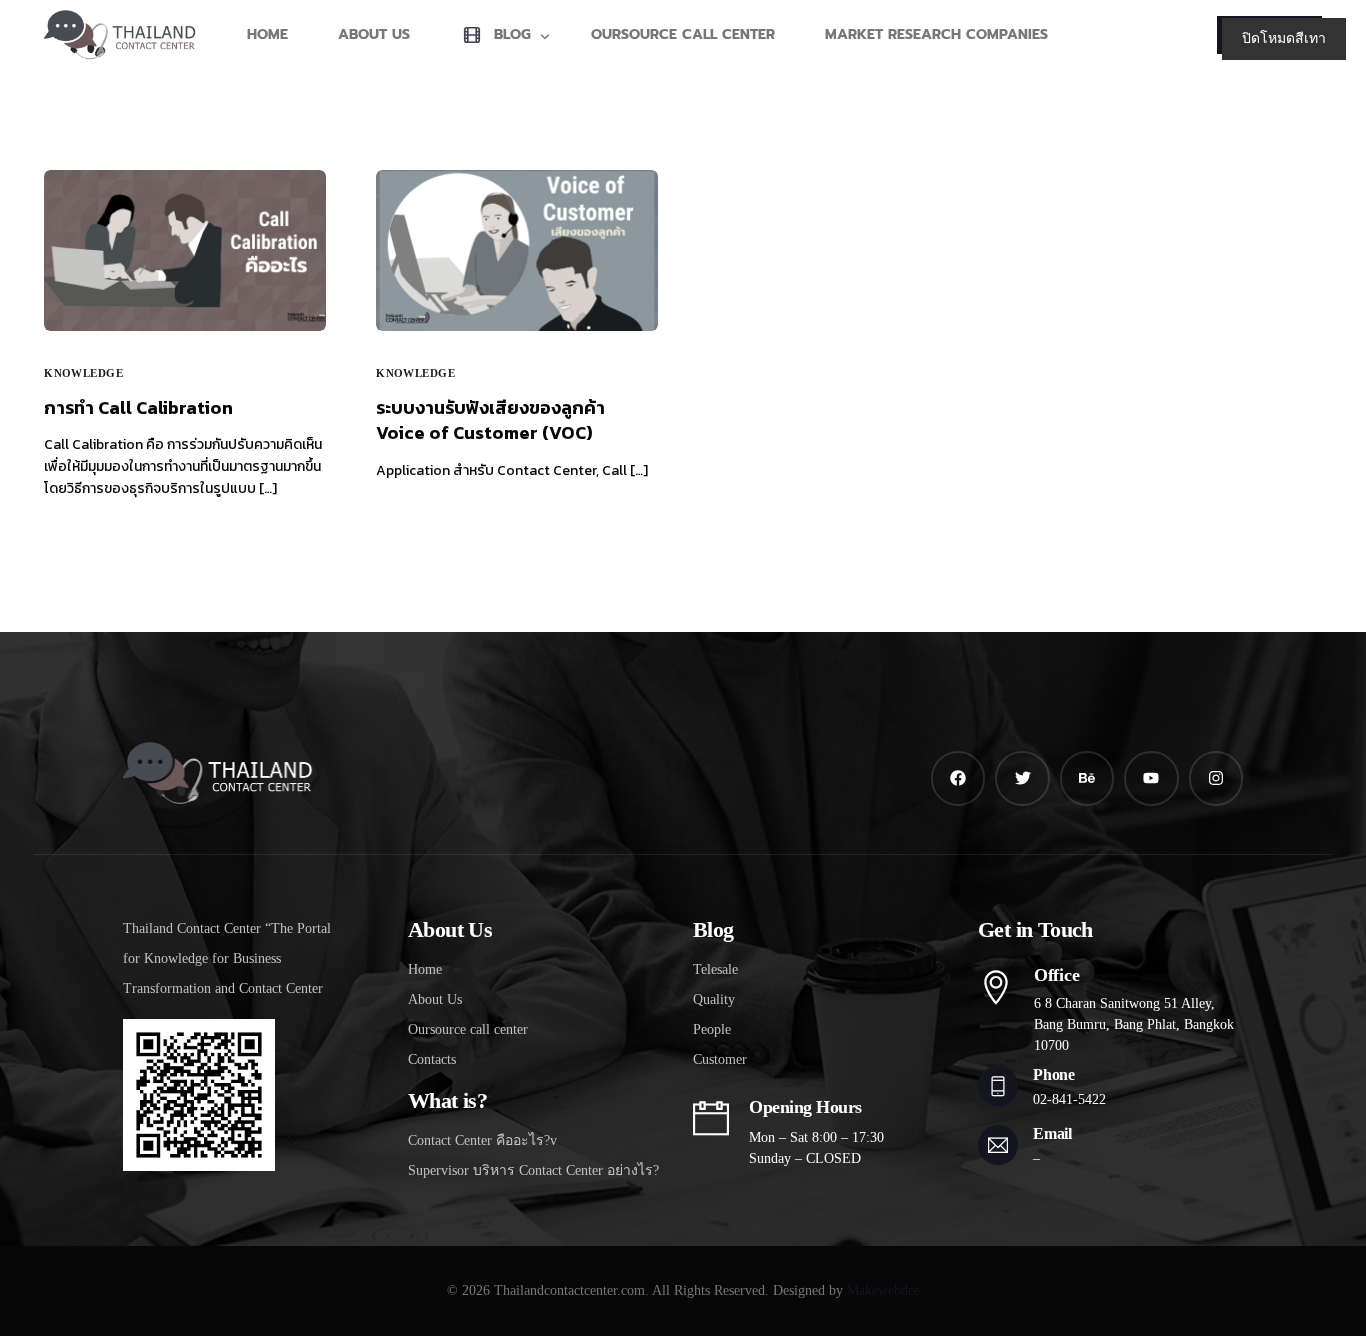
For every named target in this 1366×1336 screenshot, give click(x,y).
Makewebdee (883, 1290)
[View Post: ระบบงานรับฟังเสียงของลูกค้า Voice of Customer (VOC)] (517, 250)
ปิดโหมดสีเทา (1284, 38)
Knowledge (83, 373)
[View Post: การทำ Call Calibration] (185, 250)
